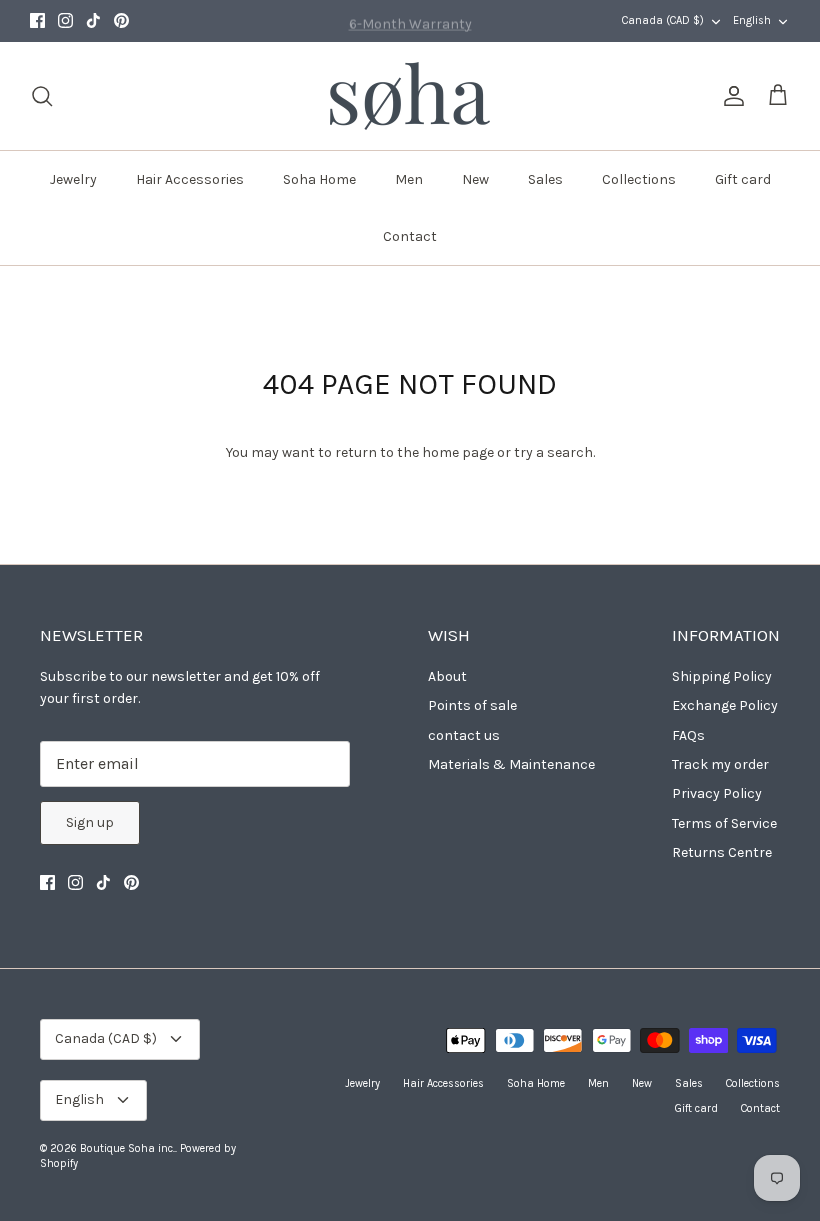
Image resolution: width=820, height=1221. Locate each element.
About (447, 676)
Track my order (720, 764)
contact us (464, 735)
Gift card (743, 179)
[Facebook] (37, 20)
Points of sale (472, 705)
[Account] (730, 96)
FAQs (688, 735)
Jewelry (73, 179)
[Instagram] (65, 20)
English (752, 20)
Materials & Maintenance (511, 764)
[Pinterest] (121, 20)
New (475, 179)
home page (458, 452)
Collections (639, 179)
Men (409, 179)
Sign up (90, 822)
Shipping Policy (722, 676)
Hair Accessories (190, 179)
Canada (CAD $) (663, 20)
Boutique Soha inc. (127, 1148)
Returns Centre (722, 852)
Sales (545, 179)
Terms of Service (724, 823)
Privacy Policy (717, 793)
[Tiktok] (93, 20)
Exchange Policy (725, 705)
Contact (410, 236)
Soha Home (319, 179)
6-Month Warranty (410, 21)
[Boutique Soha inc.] (410, 96)
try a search (553, 452)
